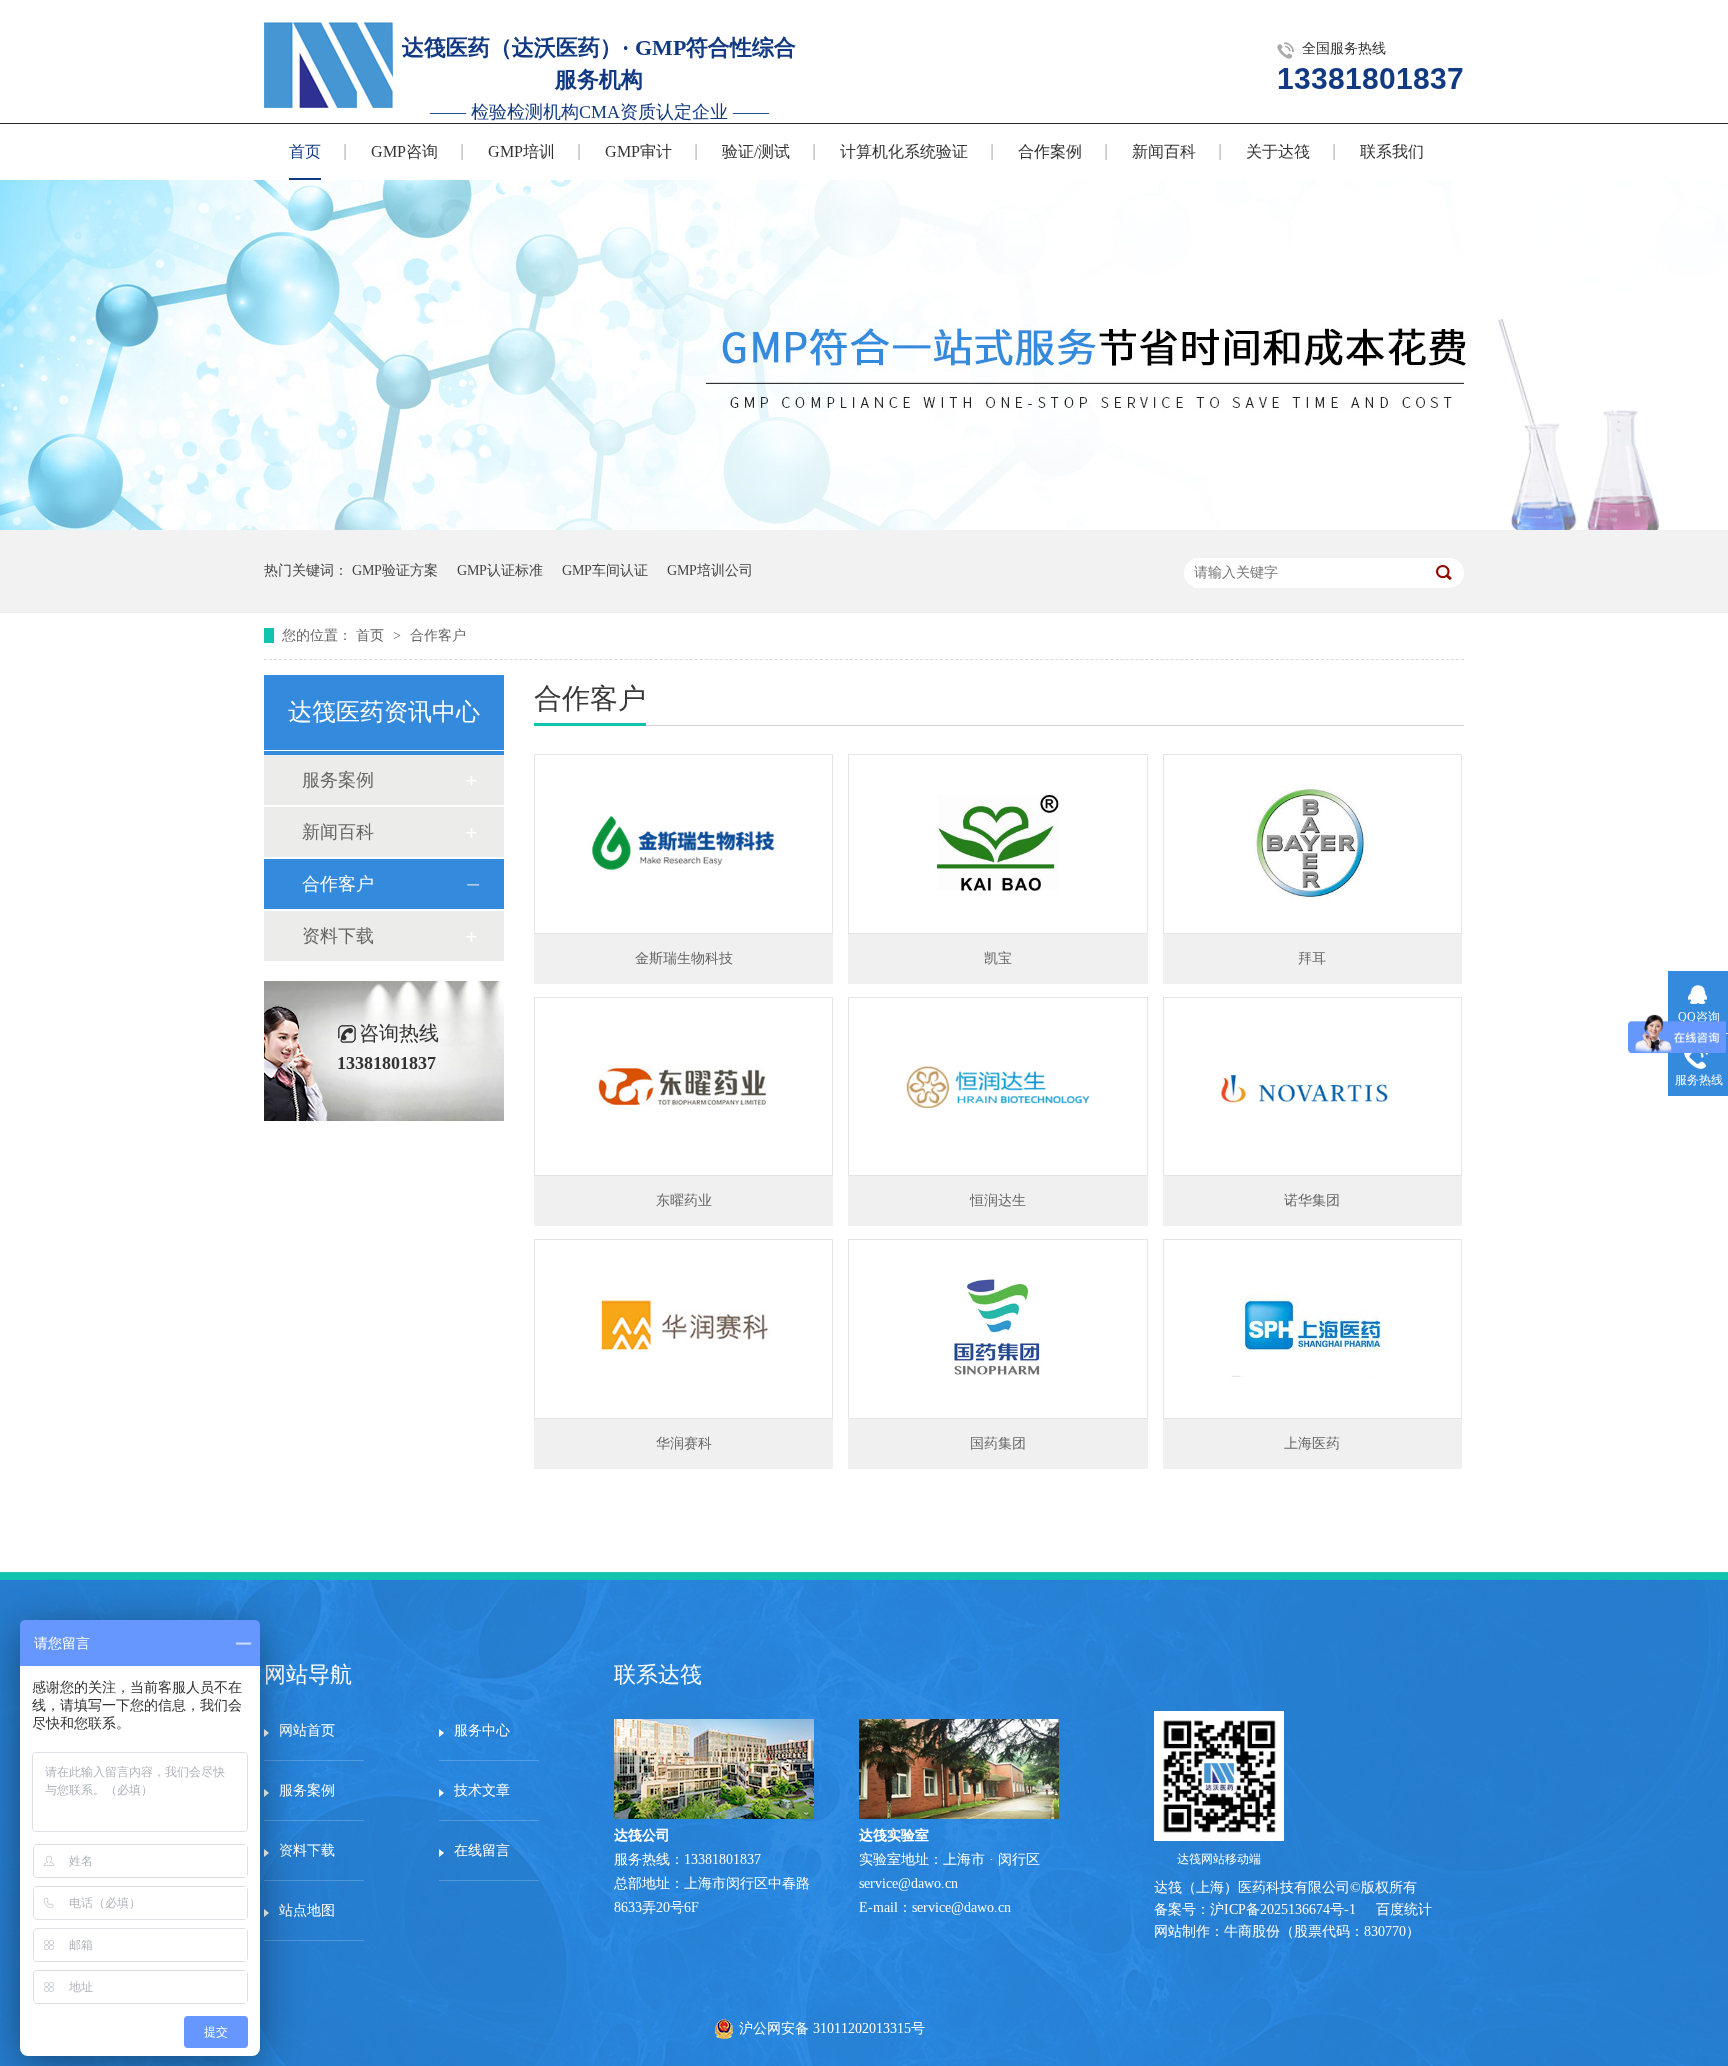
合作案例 (1050, 151)
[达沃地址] (959, 1814)
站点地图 (307, 1910)
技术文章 (482, 1790)
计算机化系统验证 (904, 151)
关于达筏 (1278, 151)
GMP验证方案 (395, 570)
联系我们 (1392, 151)
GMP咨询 (404, 151)
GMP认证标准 (500, 570)
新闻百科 (1164, 151)
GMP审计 (638, 151)
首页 (305, 151)
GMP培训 (521, 151)
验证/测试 (756, 151)
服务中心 (482, 1730)
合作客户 (438, 635)
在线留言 (482, 1850)
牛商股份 (1252, 1931)
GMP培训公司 (710, 570)
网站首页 (307, 1730)
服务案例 (338, 780)
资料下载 (338, 936)
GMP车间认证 (605, 570)
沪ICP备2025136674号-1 (1283, 1909)
